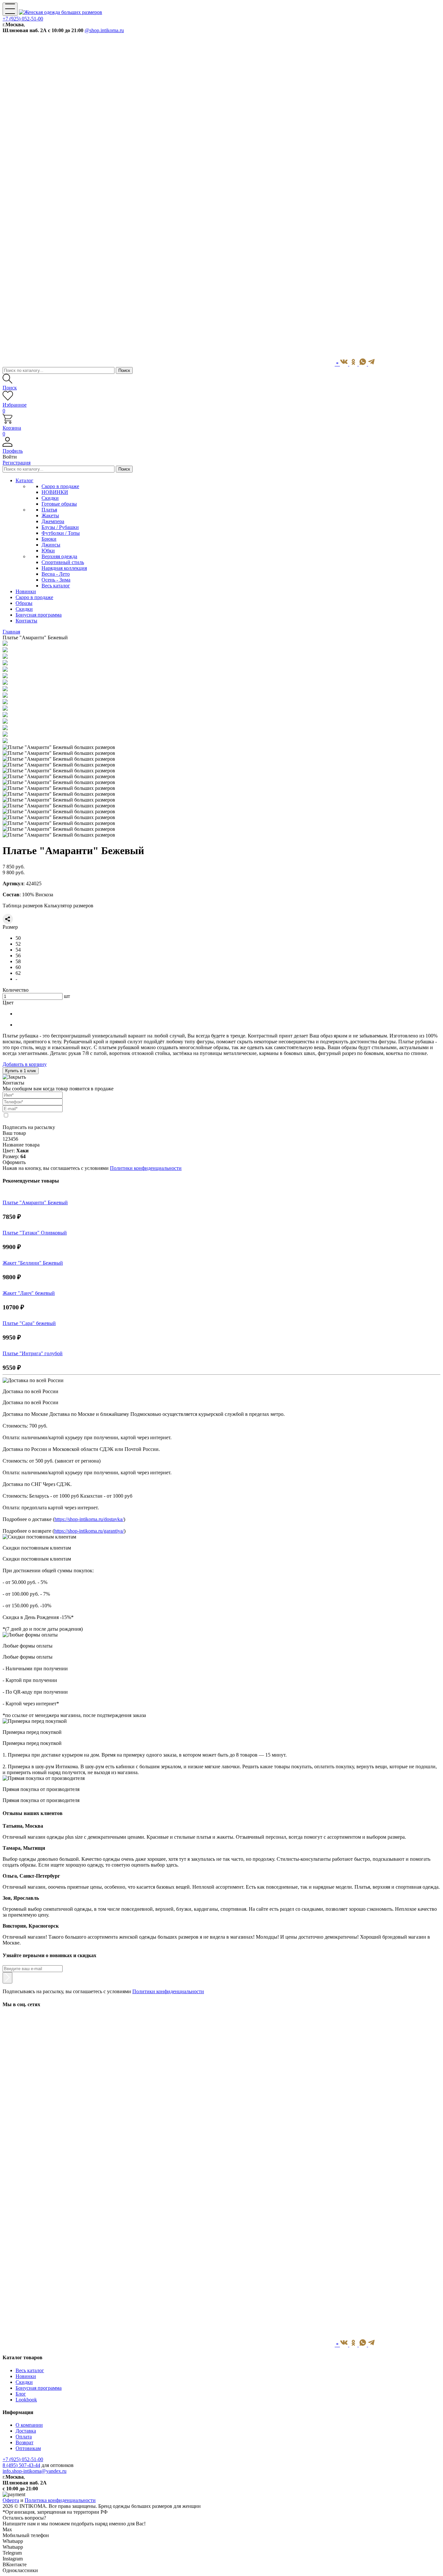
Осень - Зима (56, 580)
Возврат (24, 2442)
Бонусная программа (39, 2388)
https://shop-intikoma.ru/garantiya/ (89, 1531)
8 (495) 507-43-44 (21, 2465)
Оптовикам (28, 2448)
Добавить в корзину (25, 1064)
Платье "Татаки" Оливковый (35, 1233)
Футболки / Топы (61, 533)
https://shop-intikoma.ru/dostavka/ (89, 1519)
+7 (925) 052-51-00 (23, 19)
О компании (29, 2425)
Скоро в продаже (60, 486)
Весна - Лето (56, 574)
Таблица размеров (23, 906)
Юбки (48, 551)
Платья (49, 510)
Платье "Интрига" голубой (33, 1353)
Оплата (24, 2437)
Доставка (26, 2431)
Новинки (26, 2376)
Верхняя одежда (59, 556)
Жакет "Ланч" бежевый (29, 1293)
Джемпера (53, 521)
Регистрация (17, 463)
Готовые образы (59, 504)
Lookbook (26, 2400)
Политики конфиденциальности (146, 1168)
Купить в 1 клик (21, 1071)
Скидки (50, 498)
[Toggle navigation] (10, 9)
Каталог (24, 480)
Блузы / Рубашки (60, 527)
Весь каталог (56, 586)
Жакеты (50, 515)
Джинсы (51, 545)
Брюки (49, 539)
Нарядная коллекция (64, 568)
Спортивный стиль (63, 562)
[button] (221, 448)
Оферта (11, 2500)
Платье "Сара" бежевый (29, 1323)
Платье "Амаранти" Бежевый (35, 1202)
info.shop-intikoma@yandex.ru (35, 2471)
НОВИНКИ (55, 492)
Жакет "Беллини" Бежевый (33, 1263)
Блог (21, 2394)
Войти (10, 457)
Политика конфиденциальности (60, 2500)
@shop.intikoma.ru (104, 30)
